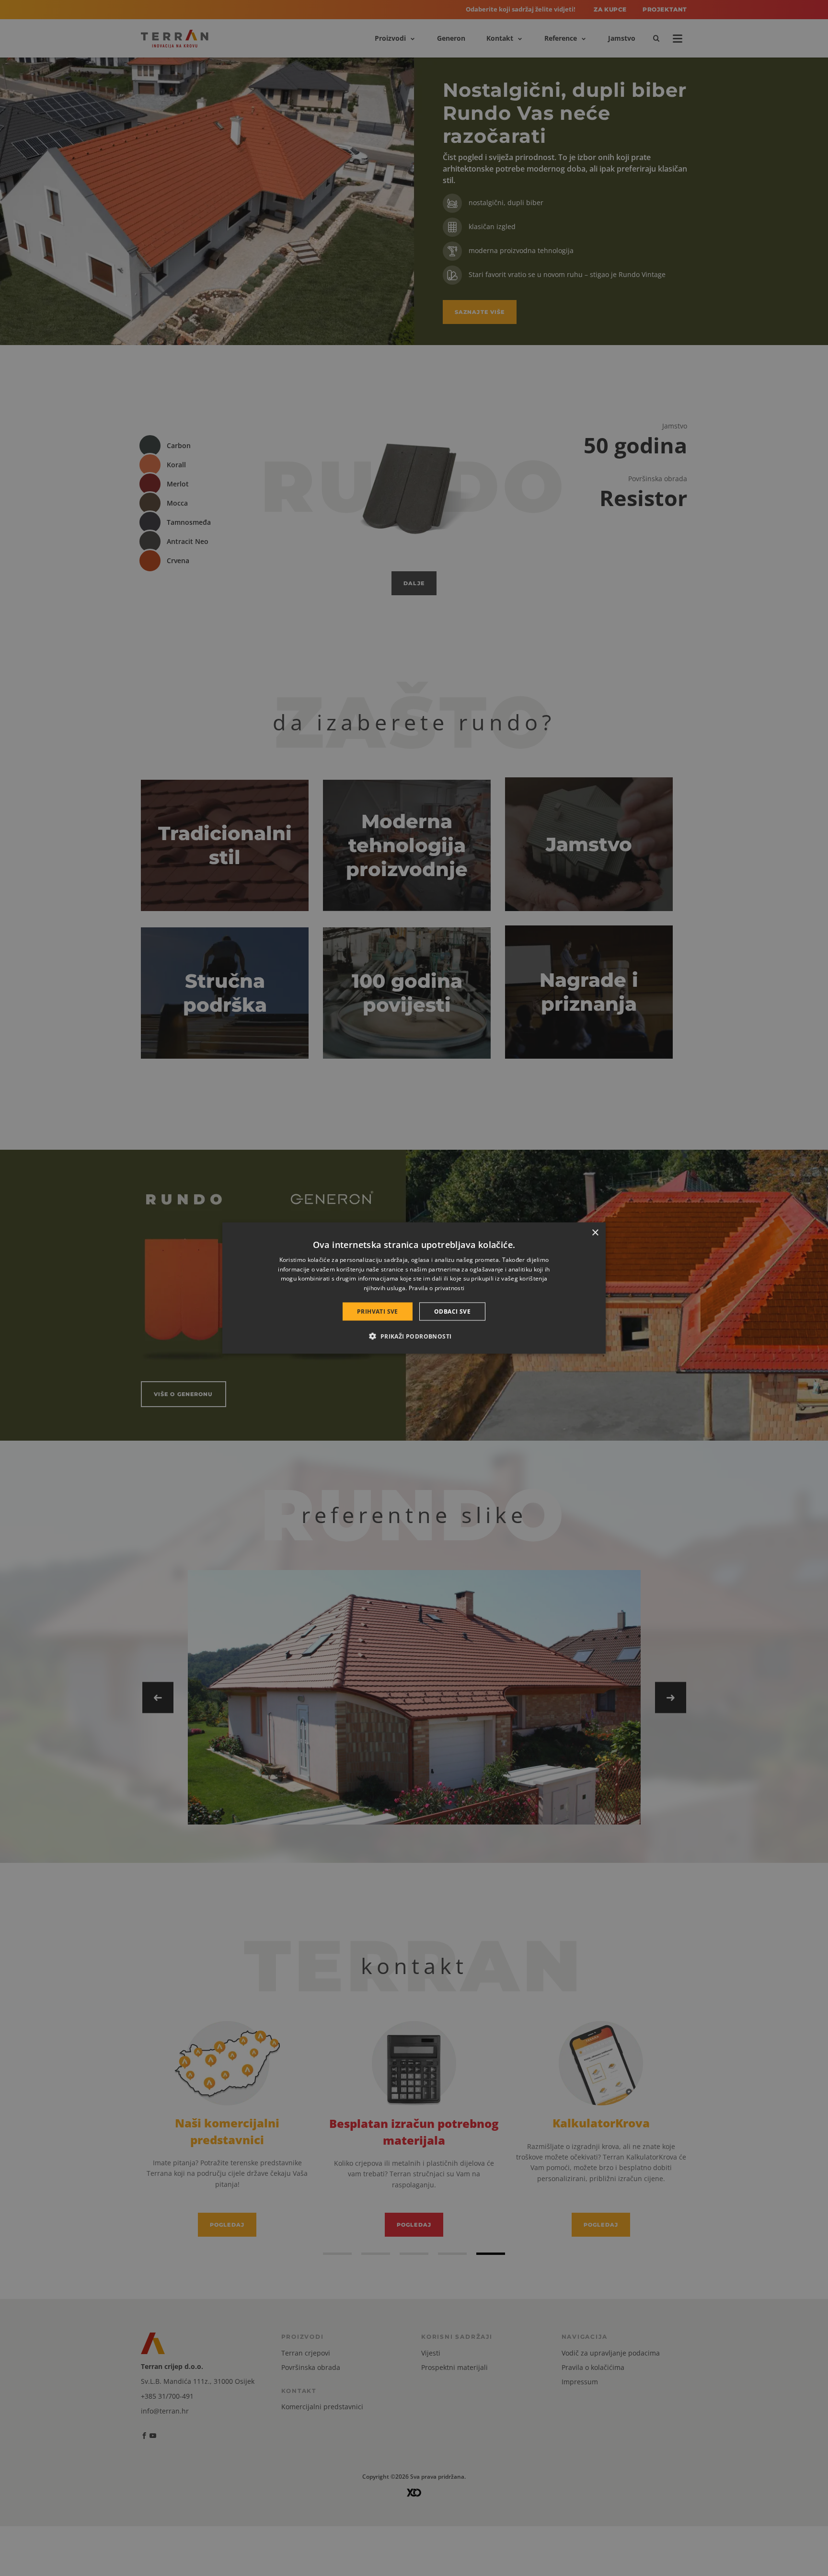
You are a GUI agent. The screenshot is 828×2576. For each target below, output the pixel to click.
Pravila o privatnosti (437, 1288)
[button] (414, 1336)
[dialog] (414, 1288)
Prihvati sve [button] (378, 1311)
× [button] (595, 1232)
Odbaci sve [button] (452, 1311)
